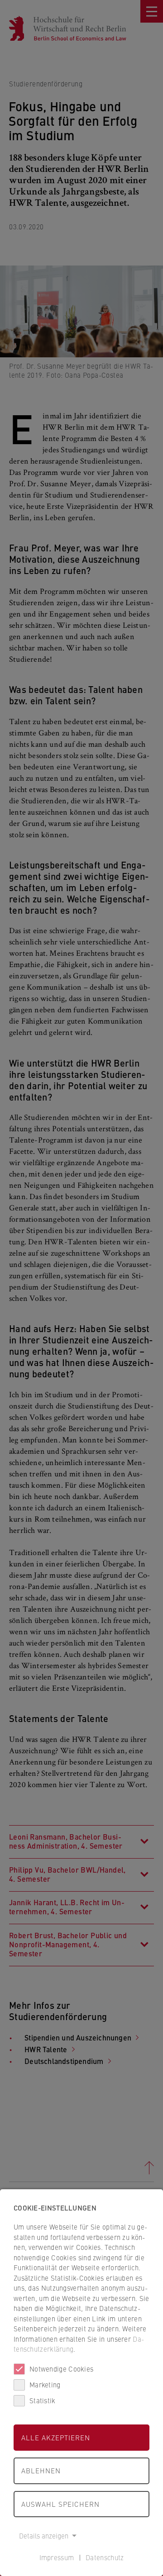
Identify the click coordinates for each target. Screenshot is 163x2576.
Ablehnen (41, 2470)
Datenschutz (105, 2557)
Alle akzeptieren (56, 2437)
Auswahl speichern (60, 2504)
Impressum (57, 2557)
